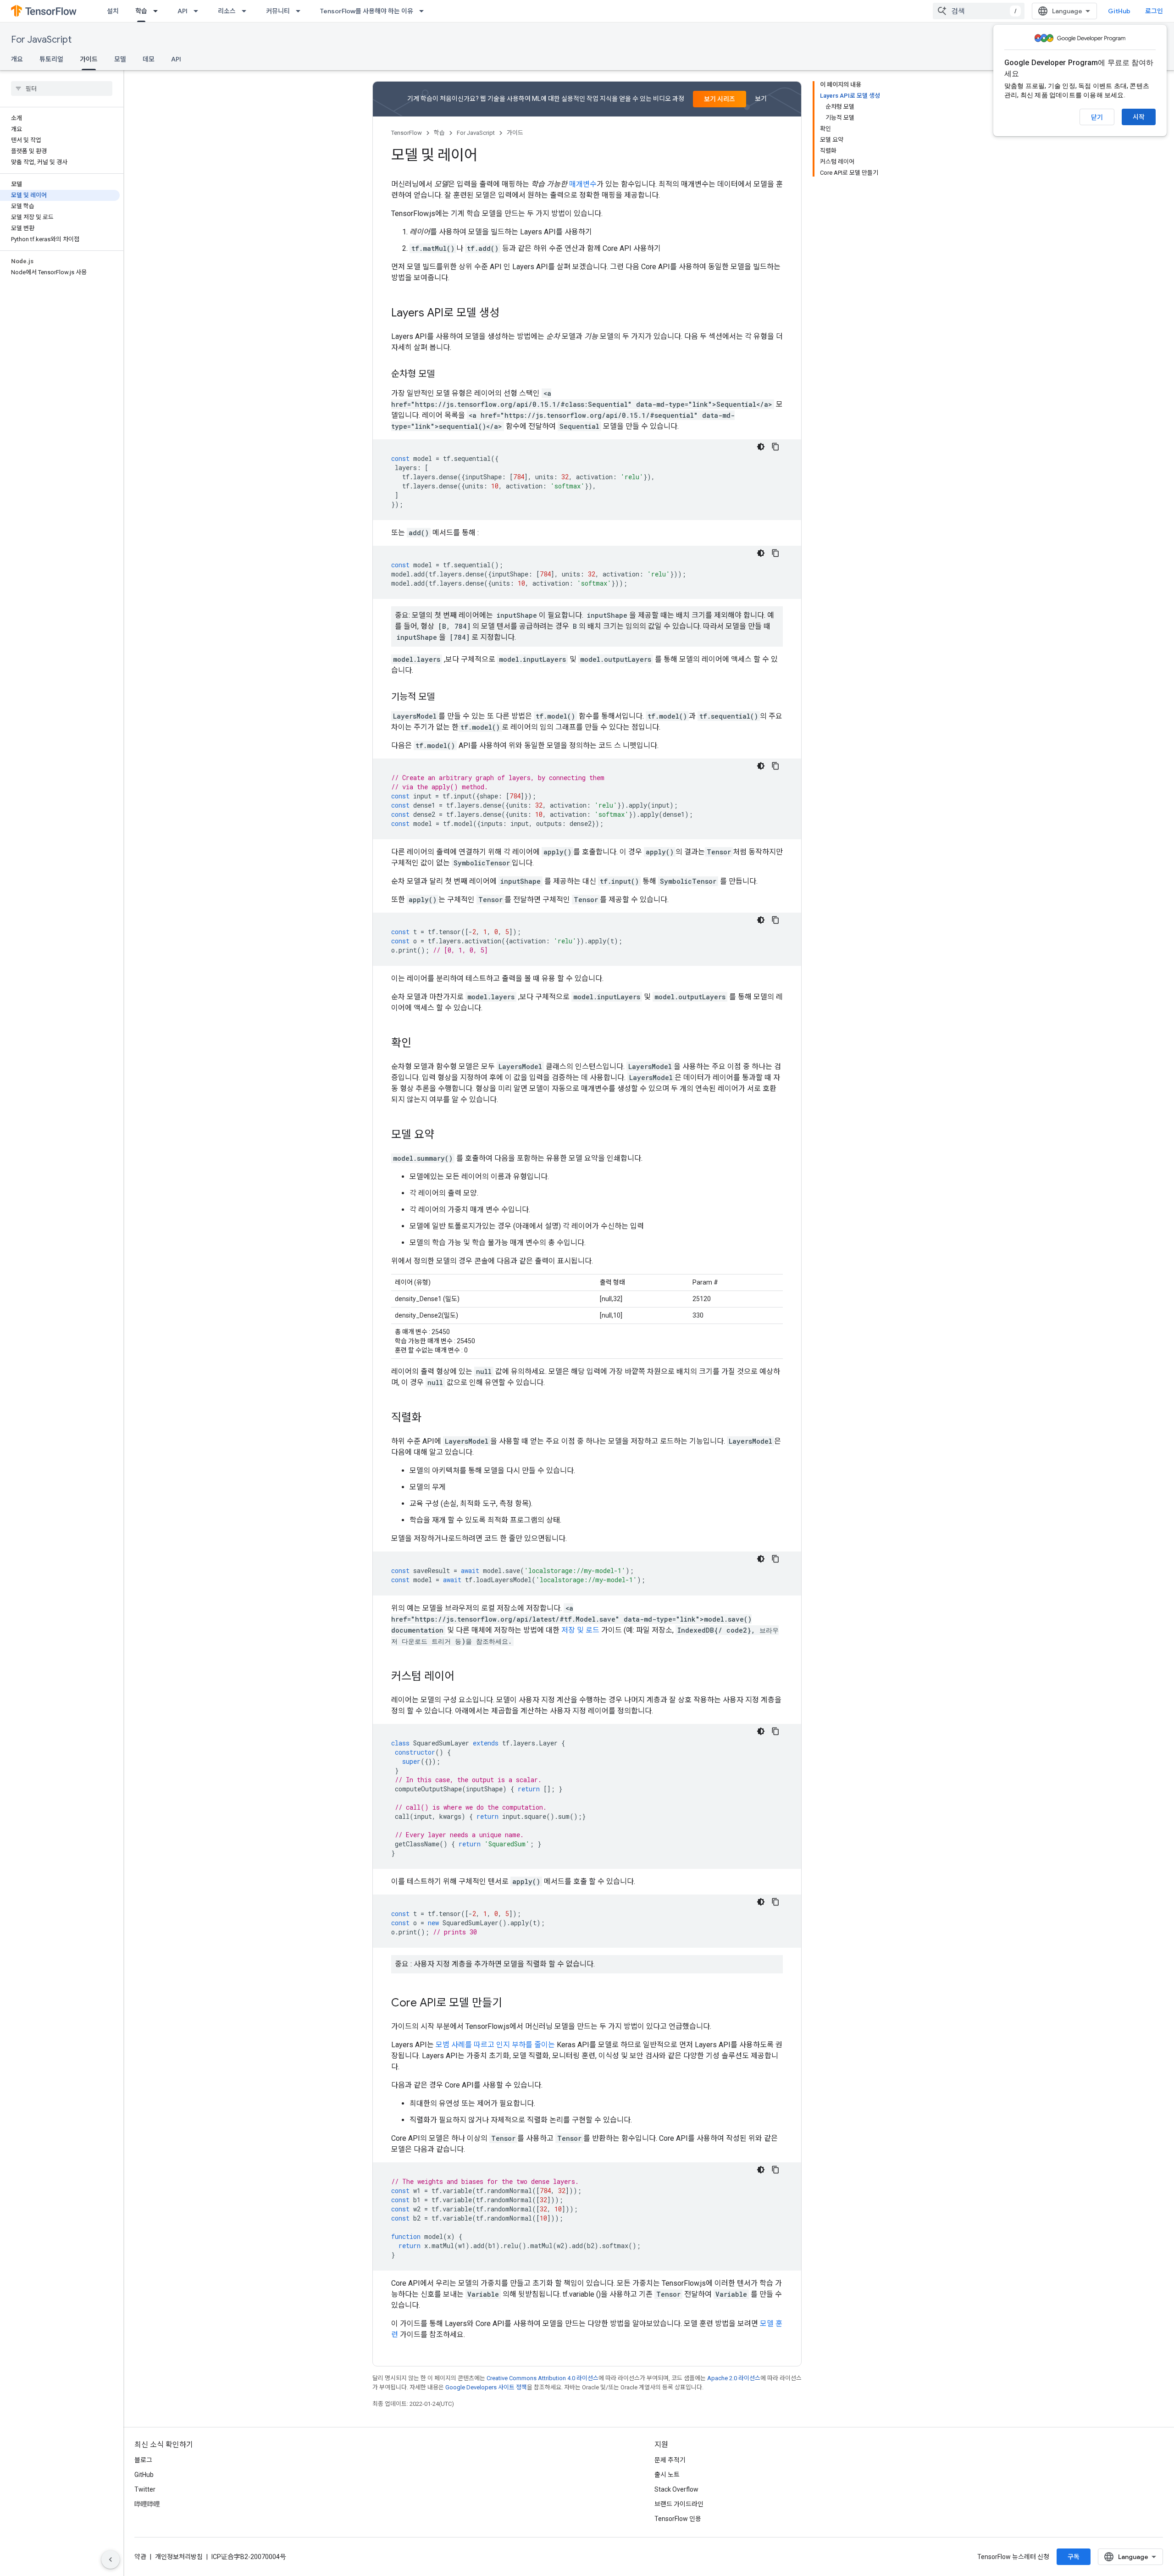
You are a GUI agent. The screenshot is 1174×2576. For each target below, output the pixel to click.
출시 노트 (667, 2475)
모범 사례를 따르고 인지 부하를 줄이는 (495, 2045)
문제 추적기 (670, 2460)
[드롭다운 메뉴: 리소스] (247, 11)
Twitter (145, 2489)
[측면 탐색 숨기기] (111, 2559)
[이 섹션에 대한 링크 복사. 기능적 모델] (444, 698)
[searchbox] (62, 89)
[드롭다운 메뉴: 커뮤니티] (301, 11)
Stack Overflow (676, 2489)
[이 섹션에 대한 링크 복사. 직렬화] (431, 1418)
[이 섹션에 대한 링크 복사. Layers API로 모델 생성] (509, 314)
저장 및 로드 (580, 1630)
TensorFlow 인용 (678, 2519)
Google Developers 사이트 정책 (486, 2387)
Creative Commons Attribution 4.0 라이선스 (543, 2378)
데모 (149, 59)
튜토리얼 (51, 59)
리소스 (227, 11)
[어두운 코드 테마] (761, 447)
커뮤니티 (278, 11)
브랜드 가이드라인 (679, 2504)
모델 (120, 59)
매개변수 (583, 184)
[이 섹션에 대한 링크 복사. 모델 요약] (443, 1136)
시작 (1139, 117)
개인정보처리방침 (179, 2557)
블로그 (143, 2460)
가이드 (89, 59)
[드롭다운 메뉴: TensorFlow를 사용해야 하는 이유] (424, 11)
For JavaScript (41, 40)
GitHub (1119, 11)
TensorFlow (407, 133)
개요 (17, 59)
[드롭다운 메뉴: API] (199, 11)
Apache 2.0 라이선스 (734, 2378)
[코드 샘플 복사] (775, 447)
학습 (141, 11)
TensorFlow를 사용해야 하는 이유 (367, 11)
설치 (113, 11)
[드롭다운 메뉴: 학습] (158, 11)
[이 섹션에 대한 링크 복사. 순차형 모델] (444, 375)
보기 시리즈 (720, 99)
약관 (140, 2557)
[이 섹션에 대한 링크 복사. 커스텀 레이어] (464, 1677)
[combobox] (979, 11)
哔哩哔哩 (147, 2504)
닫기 (1097, 117)
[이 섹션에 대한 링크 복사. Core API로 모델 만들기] (511, 2004)
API (183, 11)
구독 (1074, 2557)
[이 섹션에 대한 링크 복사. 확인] (421, 1044)
